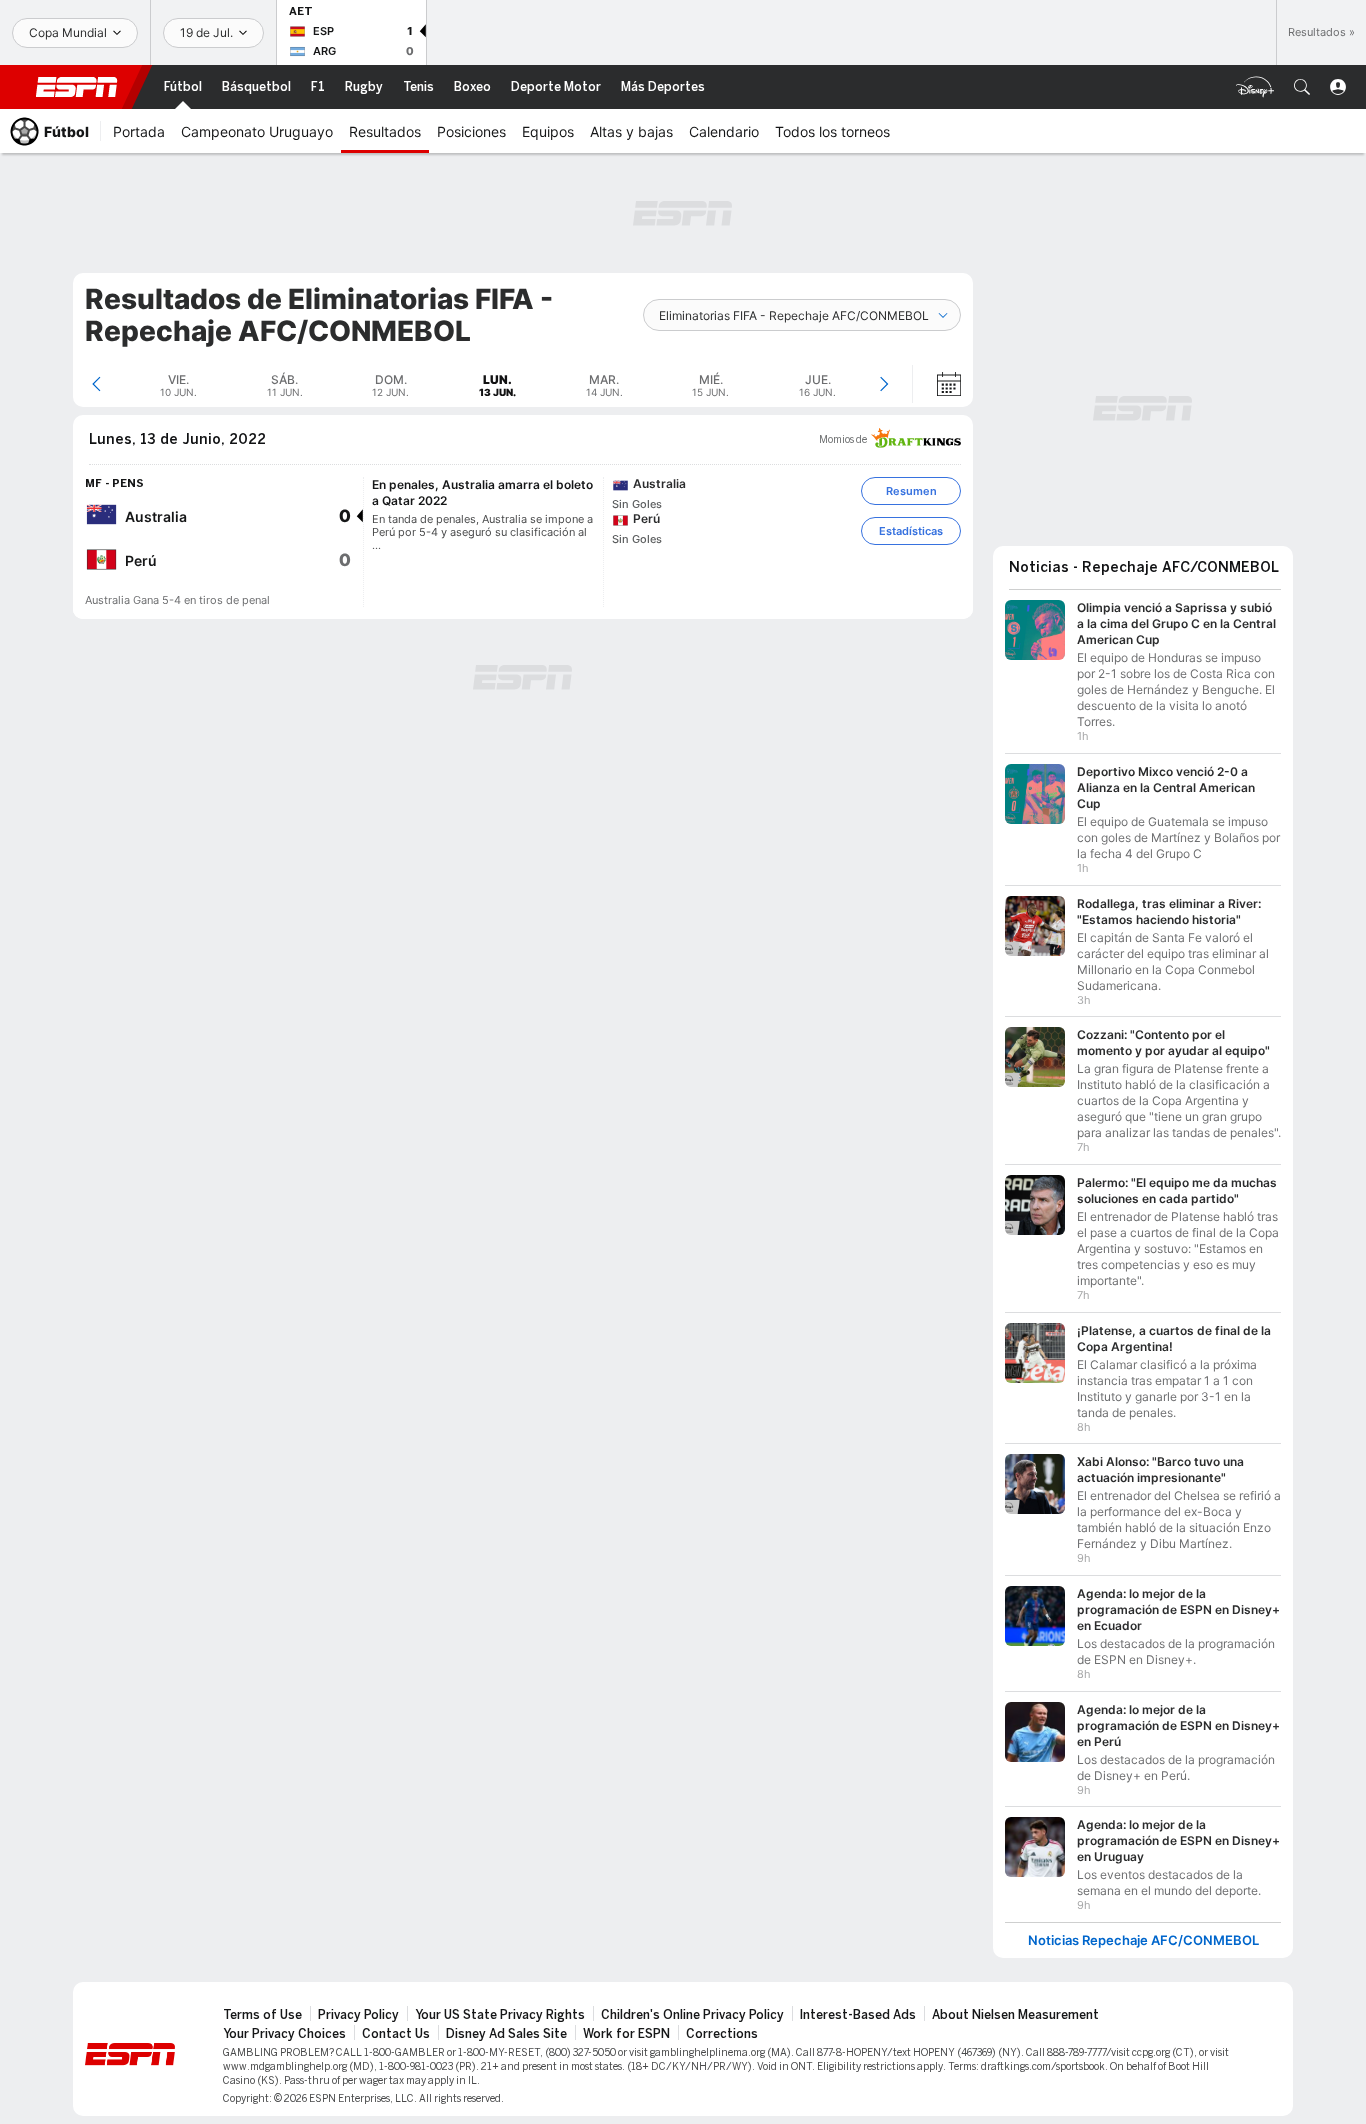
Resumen (911, 491)
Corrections (722, 2024)
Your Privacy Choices (284, 2024)
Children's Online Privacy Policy (692, 2005)
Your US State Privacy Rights (500, 2005)
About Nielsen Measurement (1015, 2005)
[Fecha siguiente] (883, 384)
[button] (1302, 87)
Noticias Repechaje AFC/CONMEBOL (1143, 1930)
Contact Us (396, 2024)
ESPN (77, 87)
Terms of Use (262, 2005)
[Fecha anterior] (96, 384)
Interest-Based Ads (858, 2005)
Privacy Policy (358, 2005)
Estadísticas (911, 531)
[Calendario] (936, 384)
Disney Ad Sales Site (506, 2024)
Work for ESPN (626, 2024)
